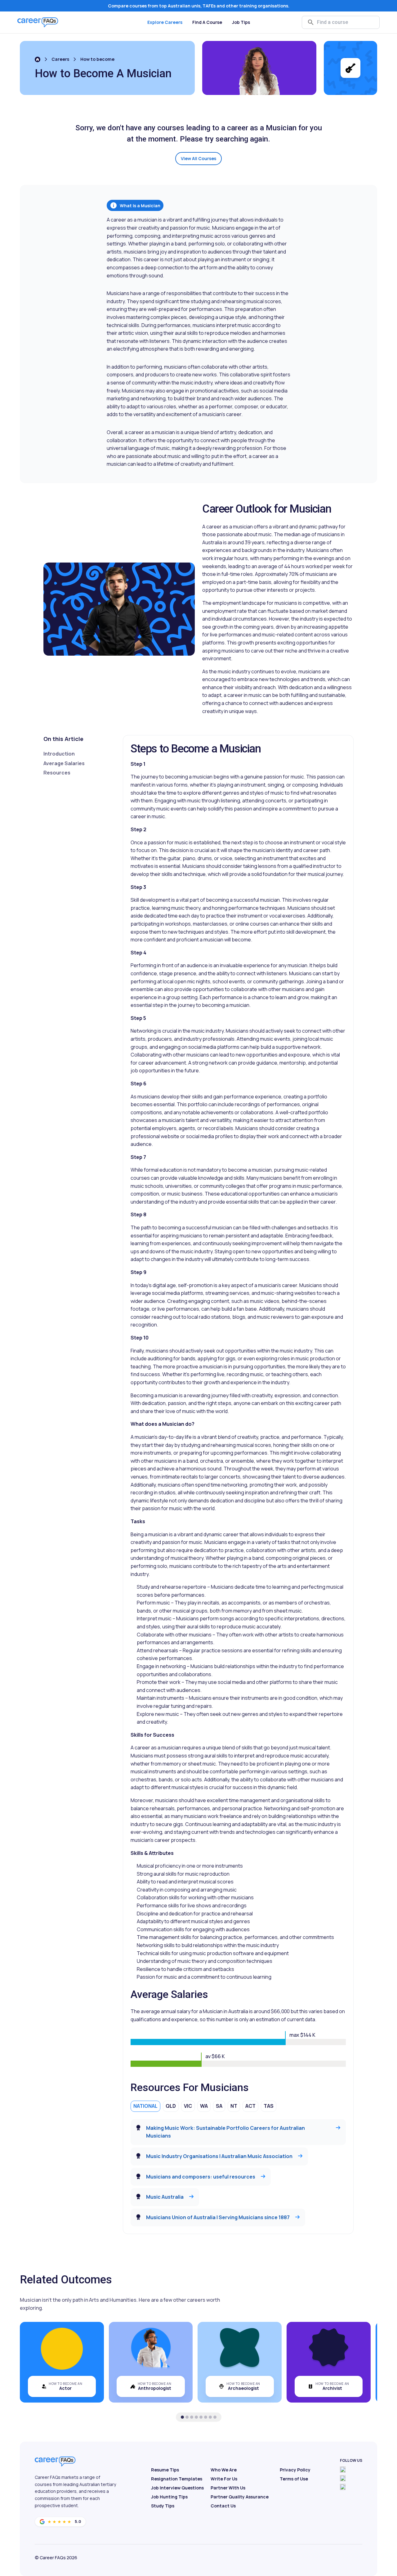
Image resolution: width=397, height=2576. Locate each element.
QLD (171, 2106)
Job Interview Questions (177, 2488)
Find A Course (207, 22)
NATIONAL (145, 2106)
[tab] (182, 2417)
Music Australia (165, 2197)
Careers (60, 59)
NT (234, 2106)
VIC (188, 2106)
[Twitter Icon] (343, 2478)
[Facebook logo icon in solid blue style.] (343, 2470)
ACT (250, 2106)
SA (219, 2106)
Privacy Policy (295, 2470)
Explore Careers (165, 22)
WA (204, 2106)
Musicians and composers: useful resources (201, 2177)
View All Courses (198, 158)
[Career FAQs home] (38, 22)
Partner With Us (228, 2488)
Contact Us (223, 2506)
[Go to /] (38, 59)
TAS (269, 2106)
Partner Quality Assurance (240, 2497)
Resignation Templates (177, 2479)
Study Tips (163, 2506)
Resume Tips (165, 2470)
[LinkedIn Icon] (343, 2487)
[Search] (311, 22)
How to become (97, 59)
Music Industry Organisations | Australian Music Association (219, 2156)
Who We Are (224, 2470)
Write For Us (224, 2479)
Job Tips (241, 22)
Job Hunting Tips (169, 2497)
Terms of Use (294, 2479)
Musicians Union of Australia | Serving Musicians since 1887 (218, 2217)
